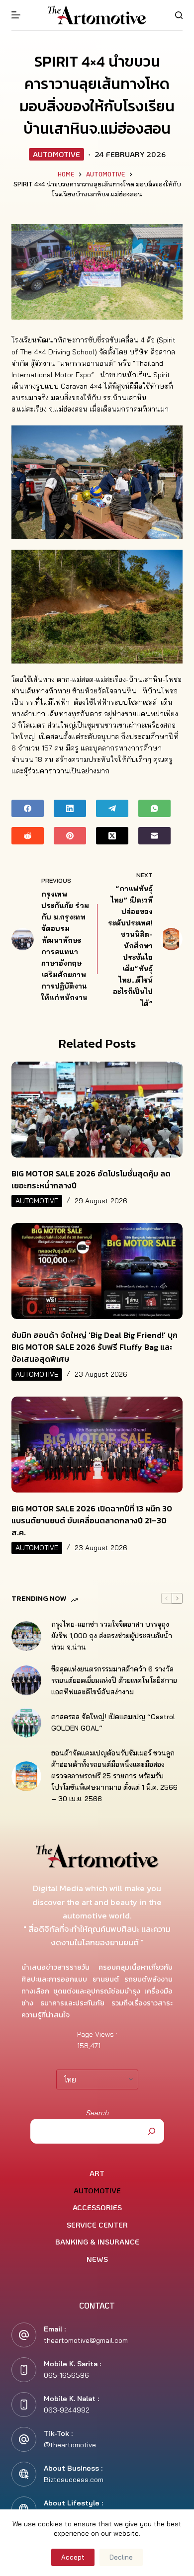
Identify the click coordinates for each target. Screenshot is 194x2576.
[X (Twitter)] (112, 836)
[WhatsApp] (154, 808)
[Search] (179, 15)
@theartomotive (70, 2445)
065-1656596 (66, 2375)
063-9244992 (67, 2410)
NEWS (97, 2259)
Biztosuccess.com (74, 2480)
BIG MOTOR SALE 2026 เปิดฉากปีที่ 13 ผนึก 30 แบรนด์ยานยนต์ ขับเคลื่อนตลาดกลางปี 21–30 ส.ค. (92, 1520)
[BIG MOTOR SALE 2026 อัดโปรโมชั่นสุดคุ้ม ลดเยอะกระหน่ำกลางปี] (97, 1110)
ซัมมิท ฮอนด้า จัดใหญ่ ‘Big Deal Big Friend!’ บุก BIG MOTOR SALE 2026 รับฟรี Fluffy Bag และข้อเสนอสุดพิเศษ (95, 1347)
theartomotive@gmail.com (86, 2340)
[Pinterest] (70, 836)
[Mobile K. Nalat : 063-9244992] (24, 2405)
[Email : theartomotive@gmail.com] (24, 2335)
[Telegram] (112, 808)
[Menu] (16, 15)
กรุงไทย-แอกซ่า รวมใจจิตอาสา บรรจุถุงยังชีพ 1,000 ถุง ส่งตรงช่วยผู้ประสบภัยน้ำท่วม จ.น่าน (112, 1636)
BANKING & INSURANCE (97, 2242)
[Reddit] (28, 836)
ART (97, 2173)
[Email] (154, 836)
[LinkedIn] (70, 808)
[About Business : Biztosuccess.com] (24, 2474)
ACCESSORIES (97, 2207)
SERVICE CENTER (97, 2225)
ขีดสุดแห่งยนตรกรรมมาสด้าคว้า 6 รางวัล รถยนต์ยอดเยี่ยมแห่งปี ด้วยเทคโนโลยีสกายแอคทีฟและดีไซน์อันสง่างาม (114, 1680)
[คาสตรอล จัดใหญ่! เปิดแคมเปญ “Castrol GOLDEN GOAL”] (26, 1723)
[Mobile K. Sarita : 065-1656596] (24, 2370)
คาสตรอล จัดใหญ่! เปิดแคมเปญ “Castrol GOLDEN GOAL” (113, 1722)
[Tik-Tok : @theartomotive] (24, 2439)
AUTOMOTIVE (56, 154)
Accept (73, 2557)
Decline (121, 2557)
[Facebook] (28, 808)
